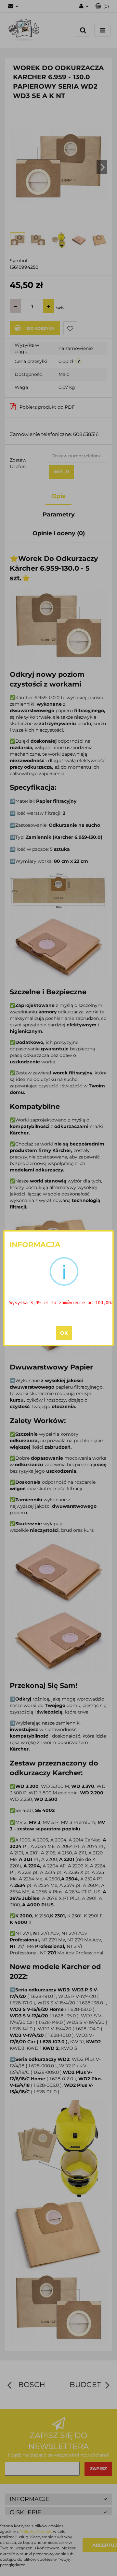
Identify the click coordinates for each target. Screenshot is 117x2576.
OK (64, 1333)
